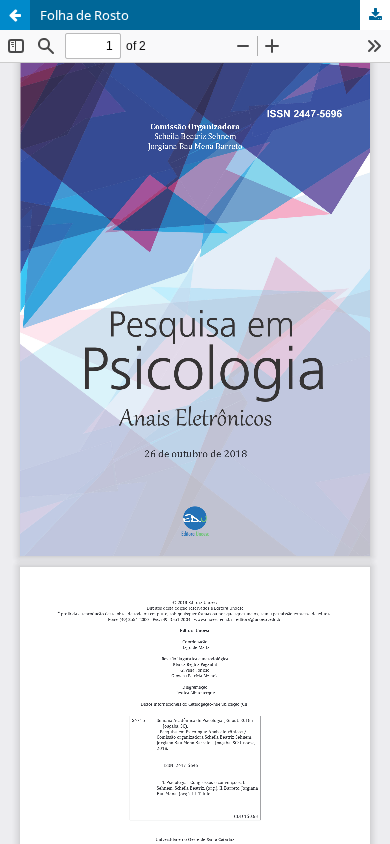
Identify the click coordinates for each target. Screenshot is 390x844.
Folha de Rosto (84, 15)
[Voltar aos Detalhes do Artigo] (15, 15)
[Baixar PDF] (375, 15)
